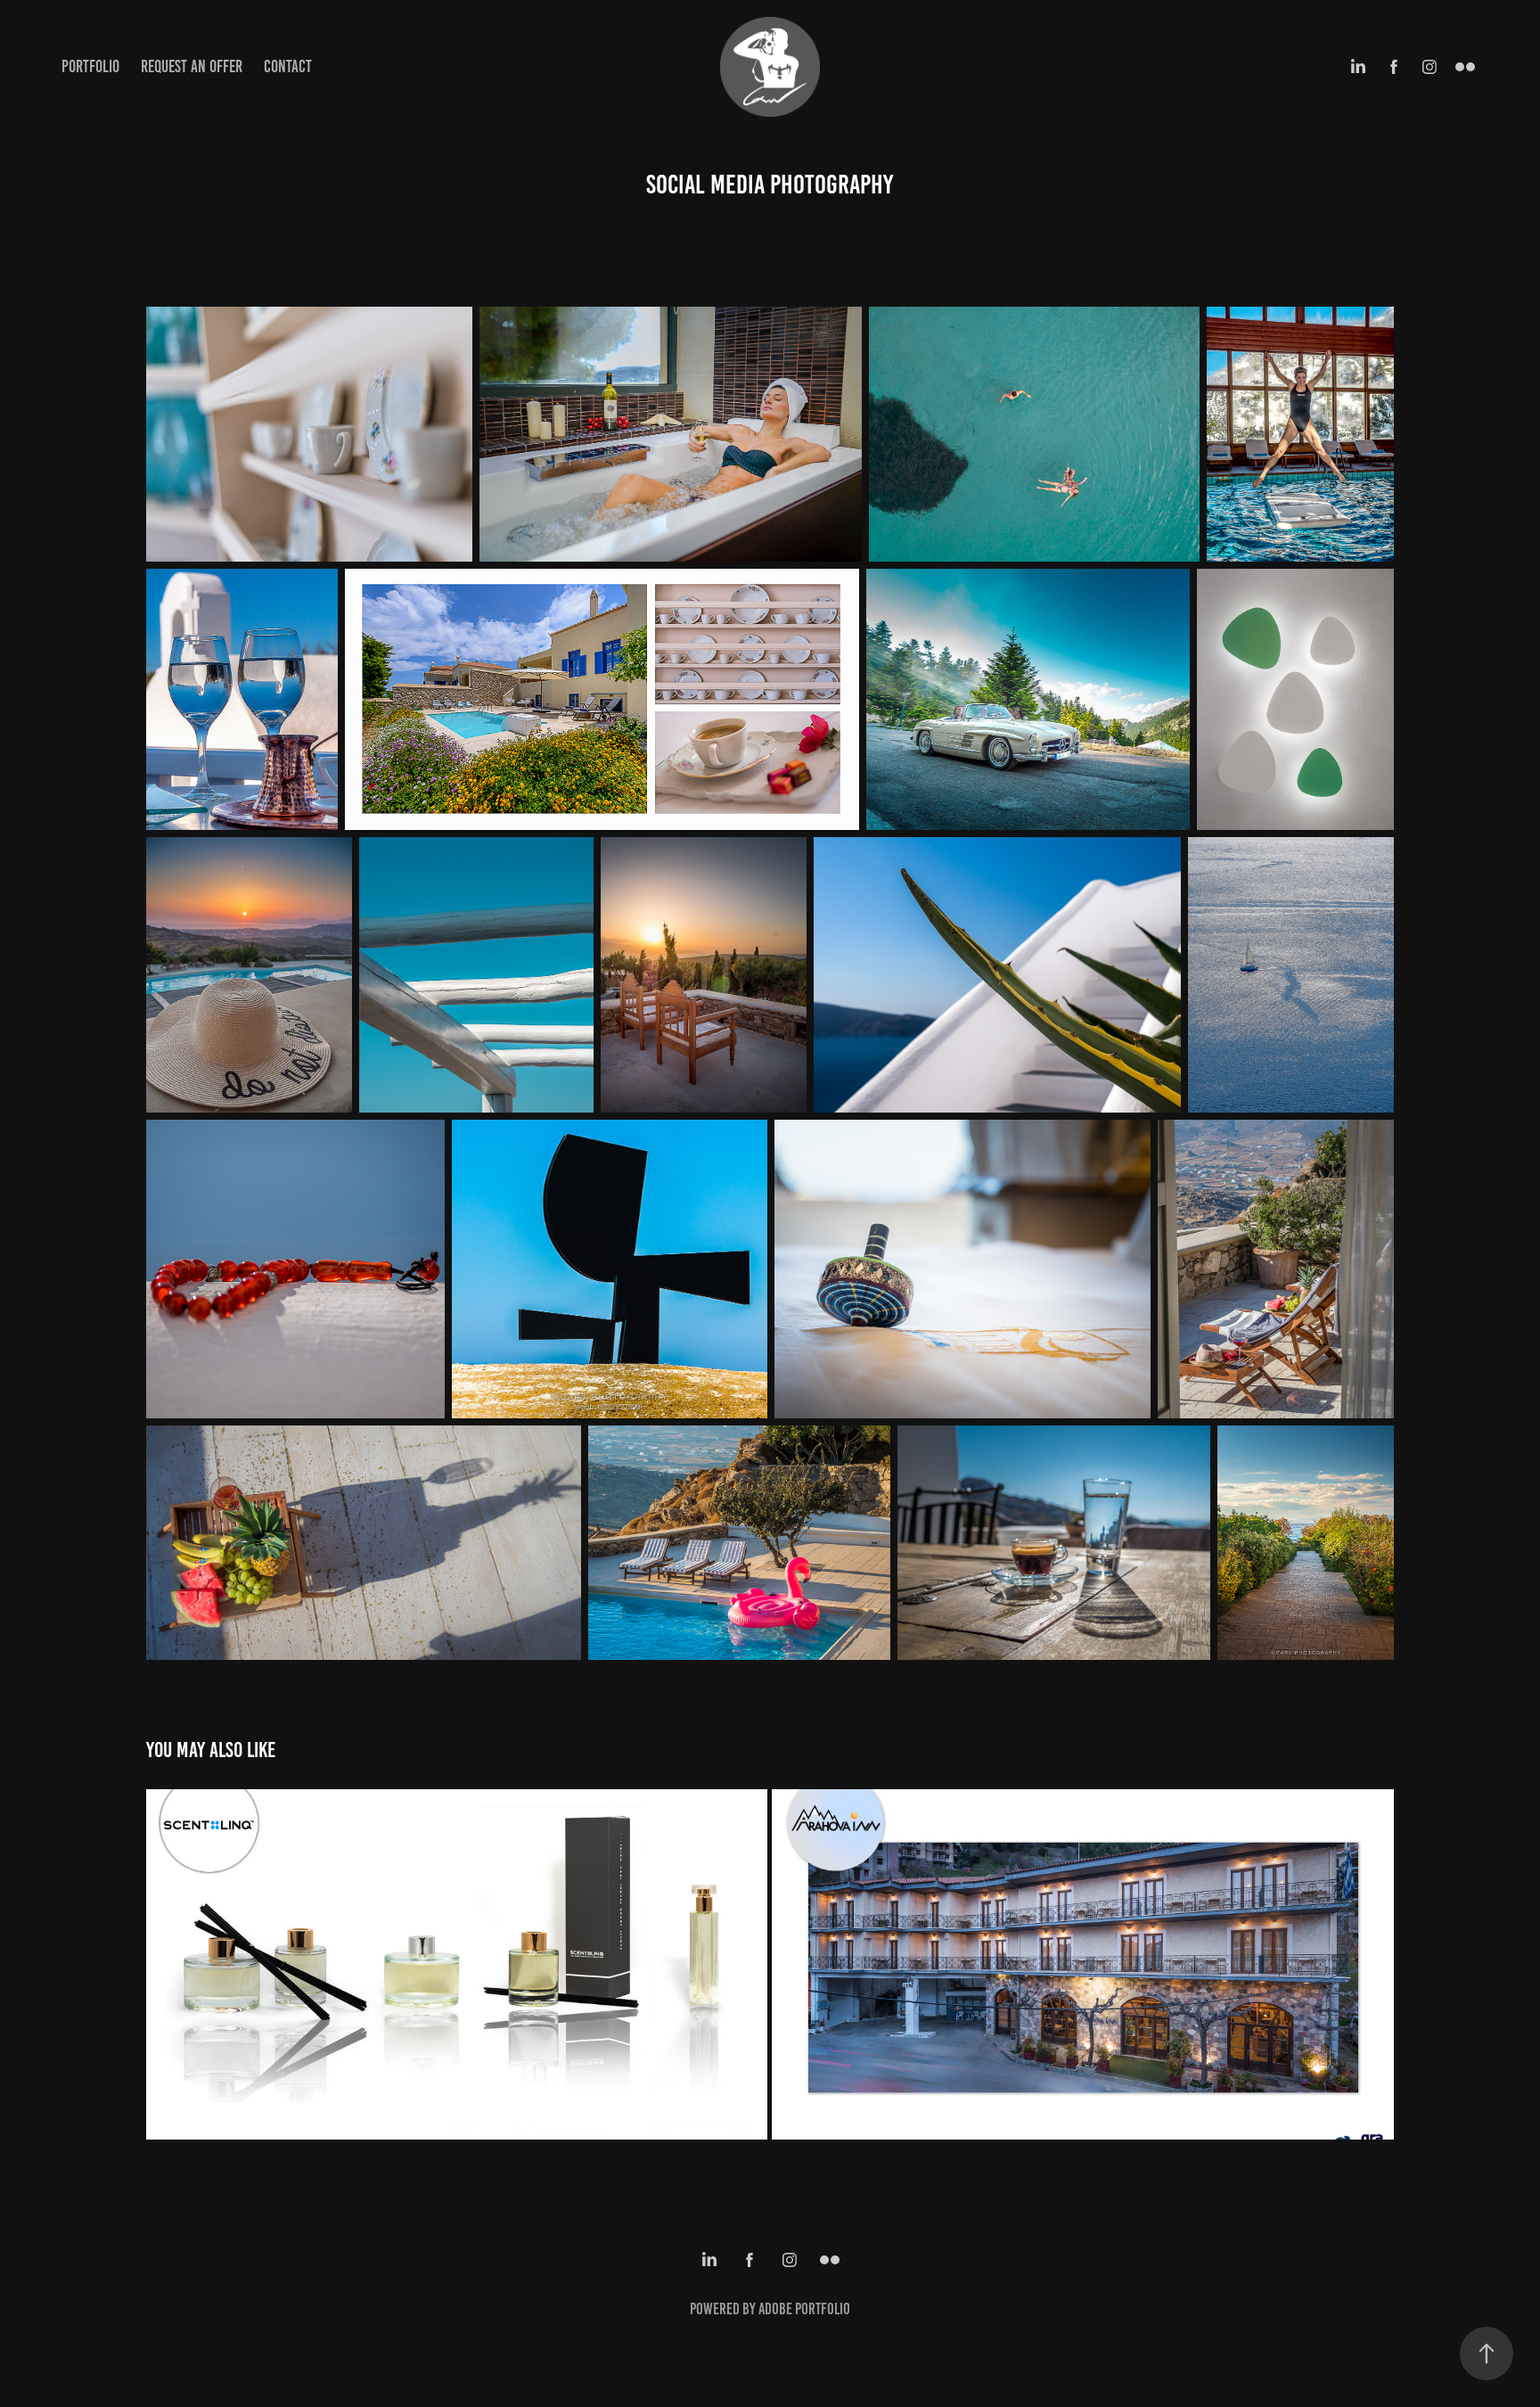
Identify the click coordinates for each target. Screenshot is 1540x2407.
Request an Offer (192, 66)
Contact (288, 66)
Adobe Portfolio (804, 2309)
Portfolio (90, 66)
